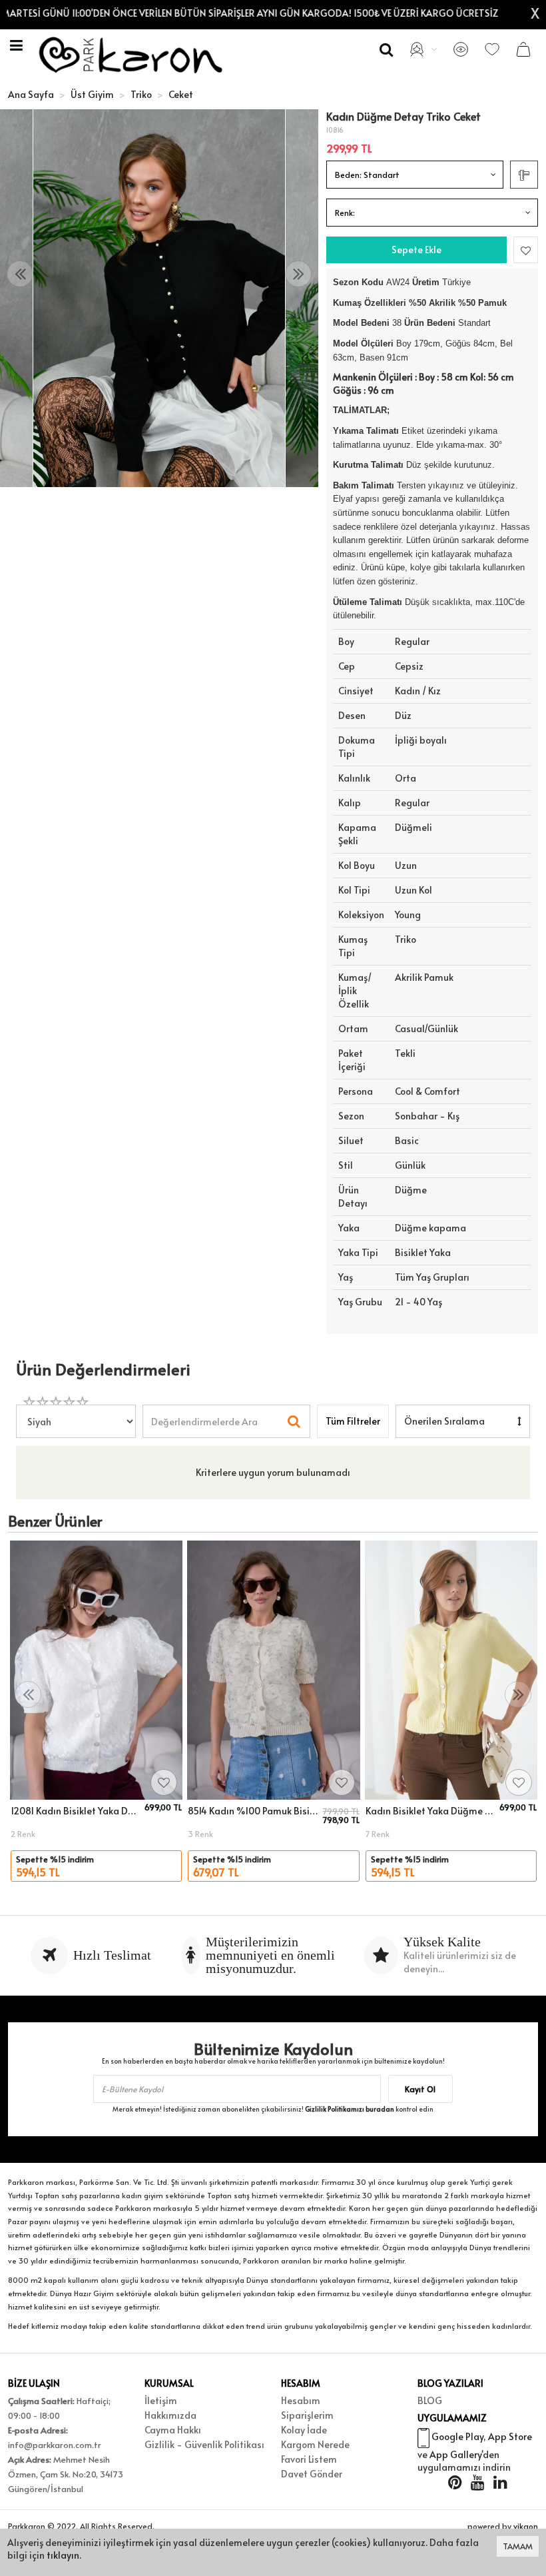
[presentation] (20, 274)
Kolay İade (304, 2430)
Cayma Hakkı (173, 2430)
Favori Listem (309, 2459)
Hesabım (301, 2400)
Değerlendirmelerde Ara (204, 1415)
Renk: (345, 213)
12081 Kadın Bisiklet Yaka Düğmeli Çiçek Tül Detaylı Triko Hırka (76, 1811)
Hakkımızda (170, 2415)
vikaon (526, 2526)
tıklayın (63, 2555)
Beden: (367, 175)
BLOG (430, 2400)
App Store (510, 2436)
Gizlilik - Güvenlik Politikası (204, 2444)
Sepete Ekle (416, 250)
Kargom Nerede (315, 2444)
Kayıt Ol (420, 2089)
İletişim (161, 2400)
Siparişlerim (307, 2415)
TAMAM (518, 2546)
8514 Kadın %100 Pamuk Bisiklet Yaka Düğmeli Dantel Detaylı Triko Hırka (253, 1811)
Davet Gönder (312, 2474)
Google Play (457, 2436)
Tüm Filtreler (353, 1421)
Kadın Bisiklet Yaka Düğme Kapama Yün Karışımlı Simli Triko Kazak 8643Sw (430, 1811)
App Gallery (455, 2454)
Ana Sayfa (31, 94)
